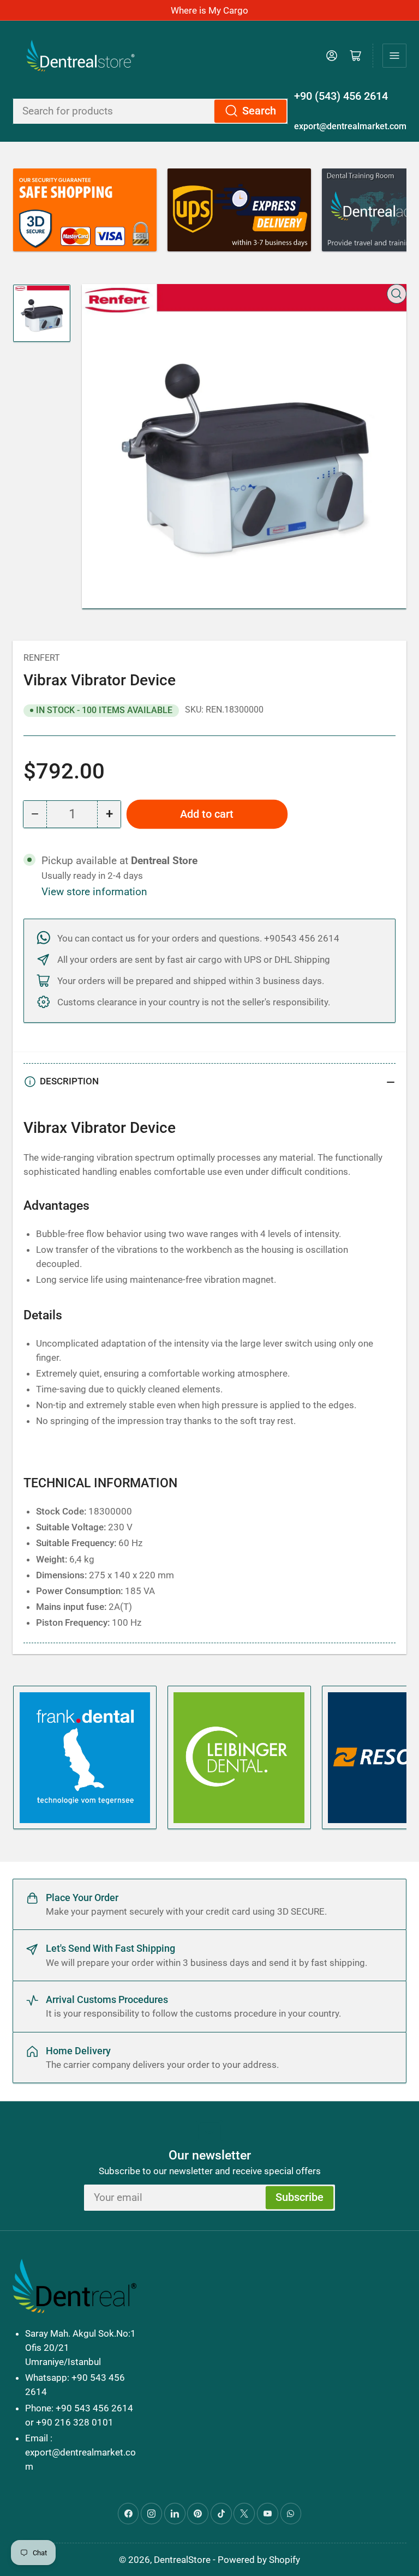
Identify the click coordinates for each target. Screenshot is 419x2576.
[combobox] (150, 111)
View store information (94, 892)
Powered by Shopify (259, 2560)
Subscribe (300, 2197)
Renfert (42, 658)
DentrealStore (182, 2560)
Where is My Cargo (209, 10)
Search (259, 111)
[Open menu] (394, 56)
